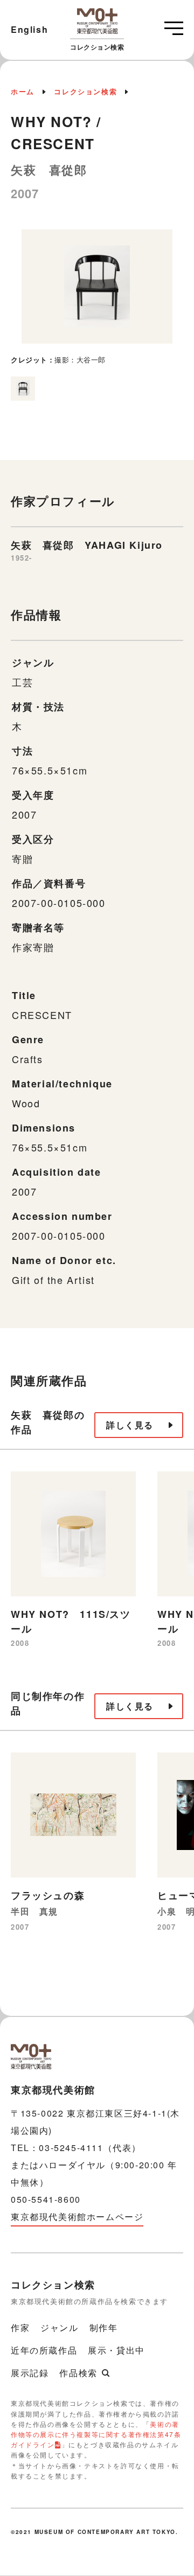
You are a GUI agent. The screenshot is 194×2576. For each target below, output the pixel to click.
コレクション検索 (85, 91)
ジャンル (59, 2327)
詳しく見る (130, 1425)
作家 (20, 2327)
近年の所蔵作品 (44, 2350)
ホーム (23, 91)
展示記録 (30, 2373)
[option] (97, 298)
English (29, 29)
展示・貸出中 (116, 2350)
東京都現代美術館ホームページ (77, 2217)
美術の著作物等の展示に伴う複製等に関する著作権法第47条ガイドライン (96, 2434)
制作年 (104, 2327)
